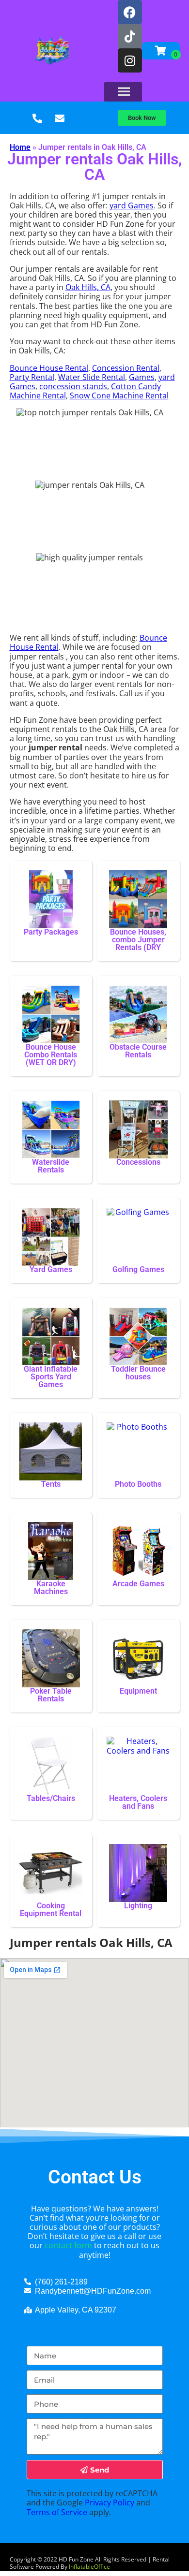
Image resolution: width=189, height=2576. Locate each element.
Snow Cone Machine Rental (119, 395)
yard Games (132, 205)
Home (20, 147)
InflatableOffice (89, 2567)
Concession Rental (126, 368)
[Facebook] (130, 12)
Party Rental (32, 377)
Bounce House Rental (49, 368)
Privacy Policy (110, 2503)
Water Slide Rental (92, 377)
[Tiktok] (130, 36)
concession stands (73, 386)
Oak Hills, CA (88, 287)
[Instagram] (130, 60)
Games (142, 377)
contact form (68, 2245)
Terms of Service (57, 2512)
